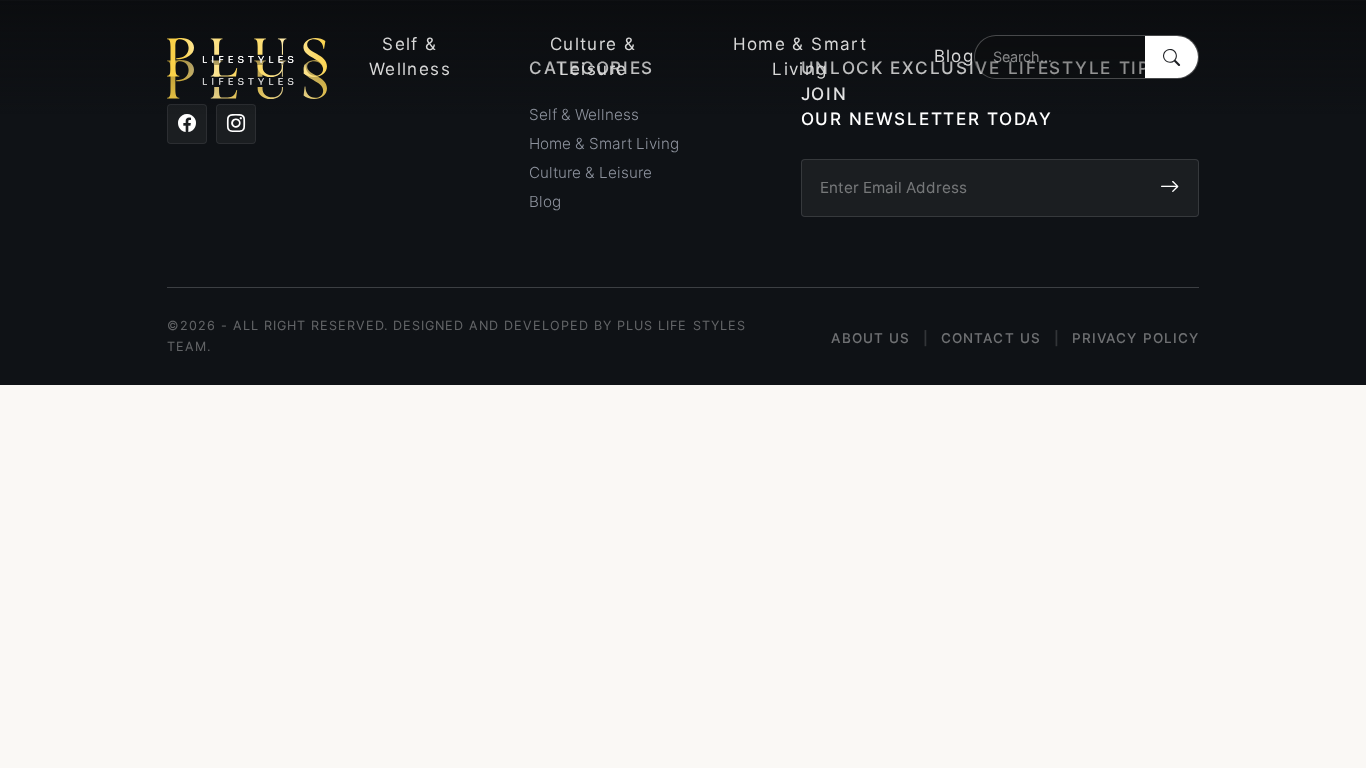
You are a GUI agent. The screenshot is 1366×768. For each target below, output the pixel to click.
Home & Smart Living (800, 57)
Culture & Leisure (593, 57)
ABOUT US (870, 338)
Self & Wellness (410, 57)
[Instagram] (236, 124)
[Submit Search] (1171, 57)
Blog (954, 56)
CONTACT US (991, 338)
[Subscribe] (1169, 188)
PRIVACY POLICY (1135, 338)
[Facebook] (187, 124)
